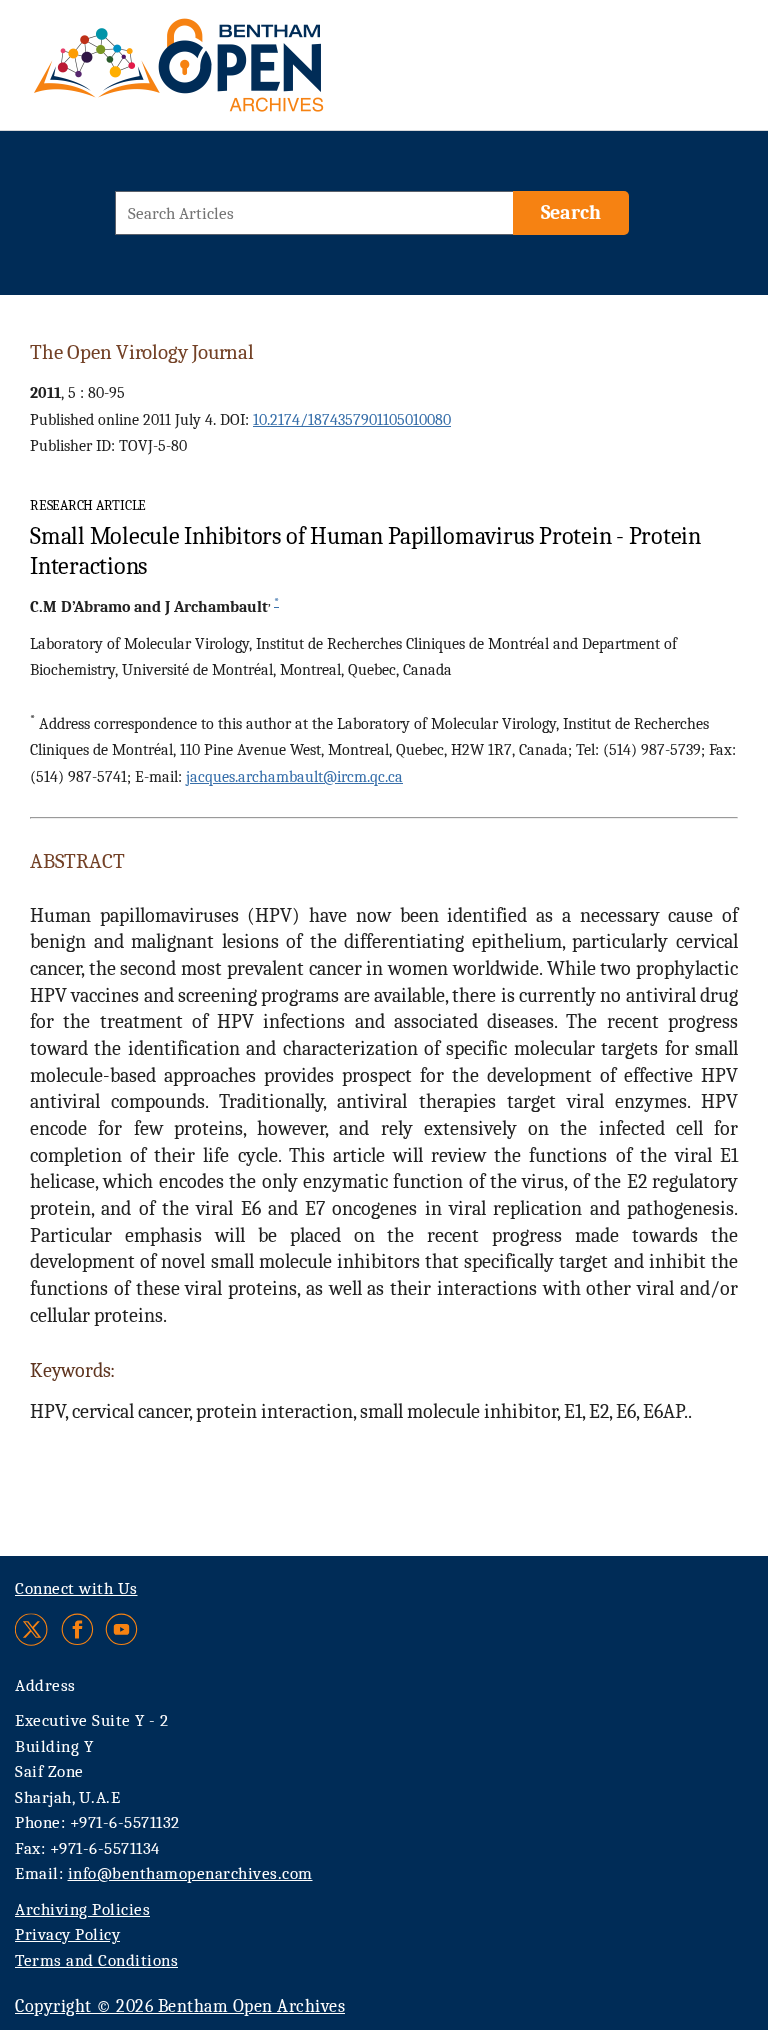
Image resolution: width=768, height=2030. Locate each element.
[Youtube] (121, 1629)
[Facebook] (77, 1629)
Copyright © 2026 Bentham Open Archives (180, 2006)
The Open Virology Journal (142, 352)
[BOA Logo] (237, 73)
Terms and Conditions (96, 1960)
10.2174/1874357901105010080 (352, 420)
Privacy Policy (67, 1934)
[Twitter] (32, 1629)
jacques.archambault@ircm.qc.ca (294, 777)
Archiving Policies (82, 1909)
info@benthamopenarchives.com (190, 1873)
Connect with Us (76, 1588)
